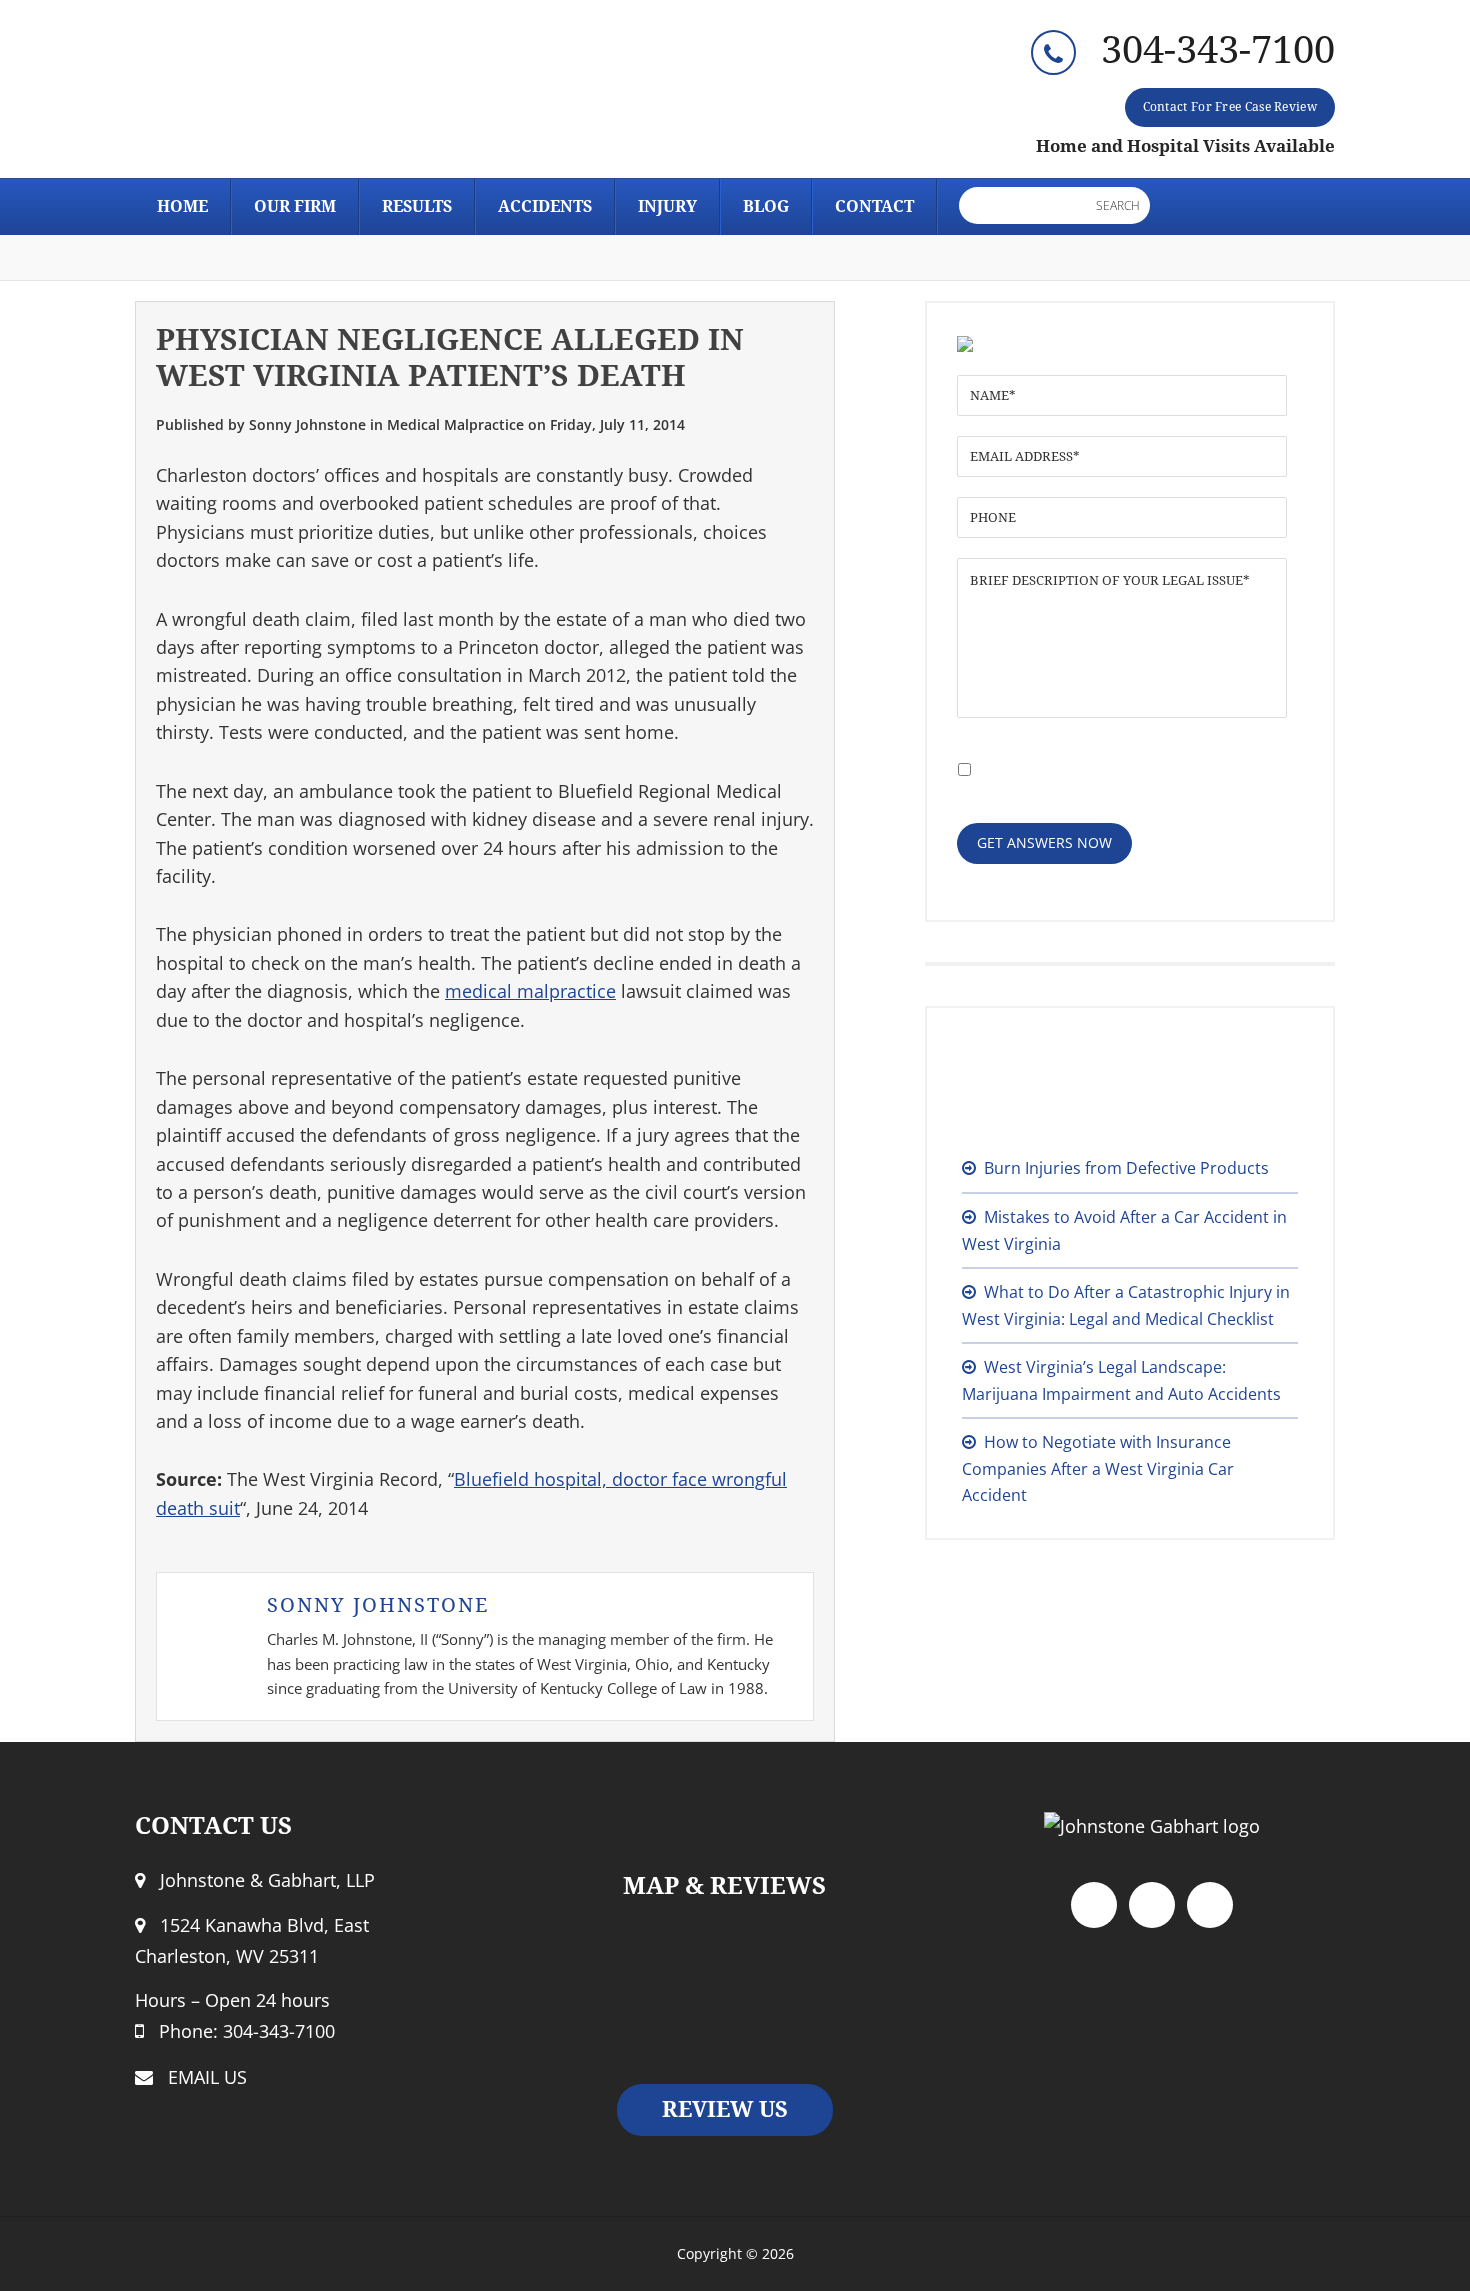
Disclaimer (1115, 755)
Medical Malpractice (455, 424)
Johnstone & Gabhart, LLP (315, 96)
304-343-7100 (1218, 50)
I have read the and (1103, 766)
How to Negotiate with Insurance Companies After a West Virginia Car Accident (1098, 1468)
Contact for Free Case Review (1230, 107)
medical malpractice (530, 991)
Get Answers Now (1044, 842)
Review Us (725, 2109)
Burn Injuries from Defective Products (1126, 1168)
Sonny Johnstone (378, 1605)
